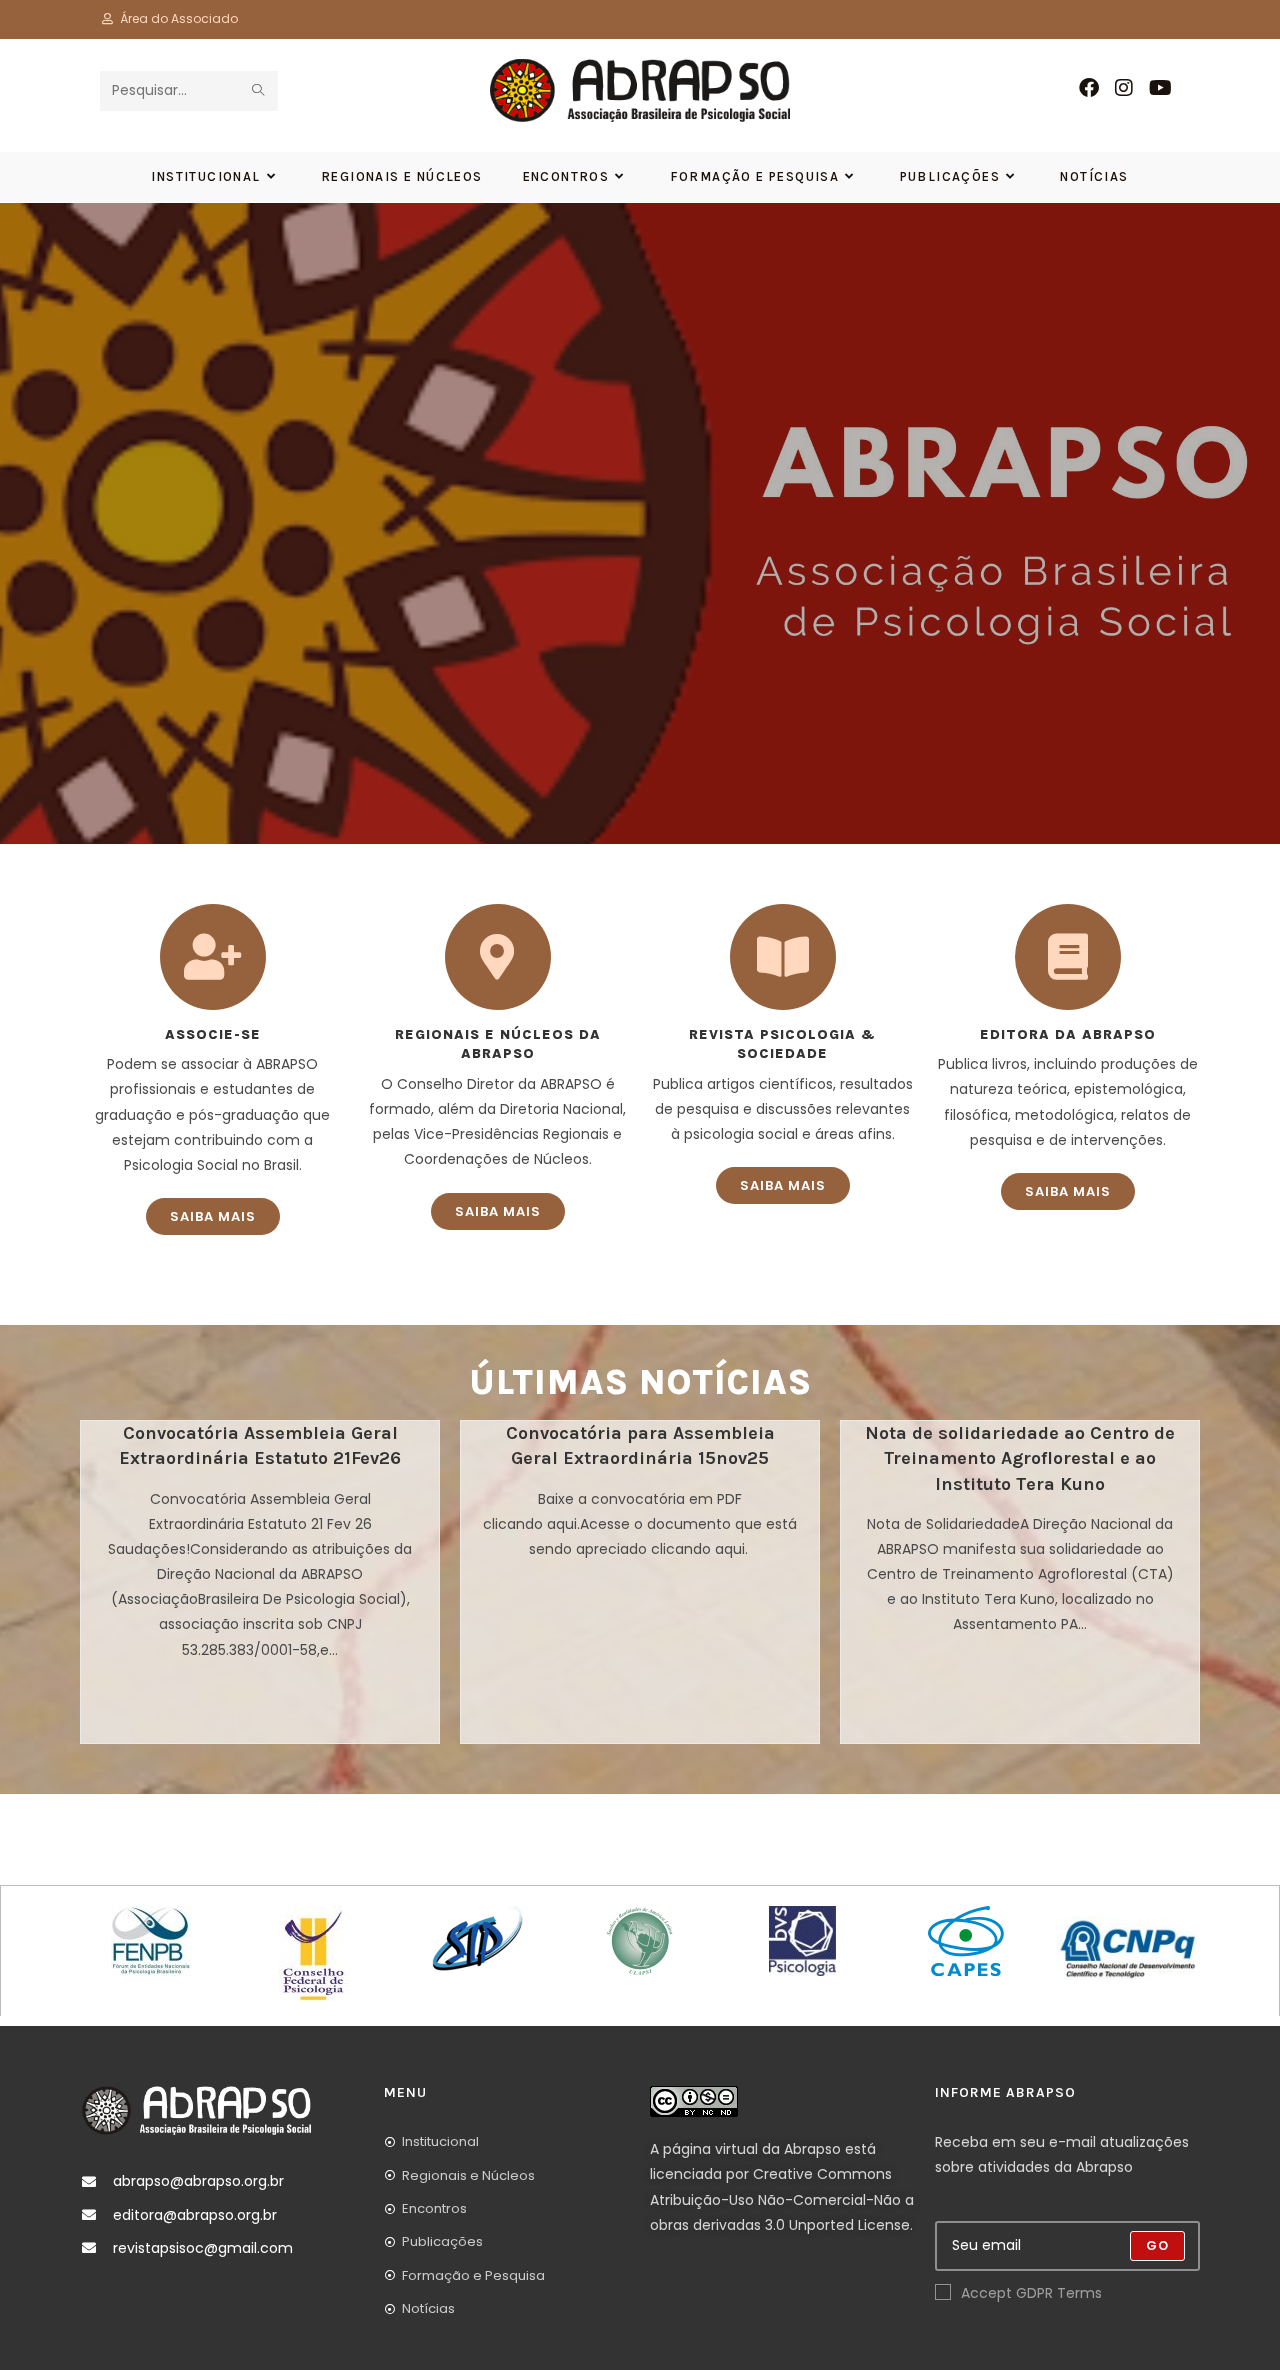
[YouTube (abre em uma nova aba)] (1160, 88)
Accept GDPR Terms (1031, 2293)
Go (1157, 2245)
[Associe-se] (213, 957)
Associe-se (213, 1034)
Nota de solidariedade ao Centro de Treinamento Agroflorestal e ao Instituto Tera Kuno (1020, 1458)
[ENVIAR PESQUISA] (259, 91)
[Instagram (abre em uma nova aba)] (1124, 88)
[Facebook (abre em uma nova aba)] (1089, 88)
